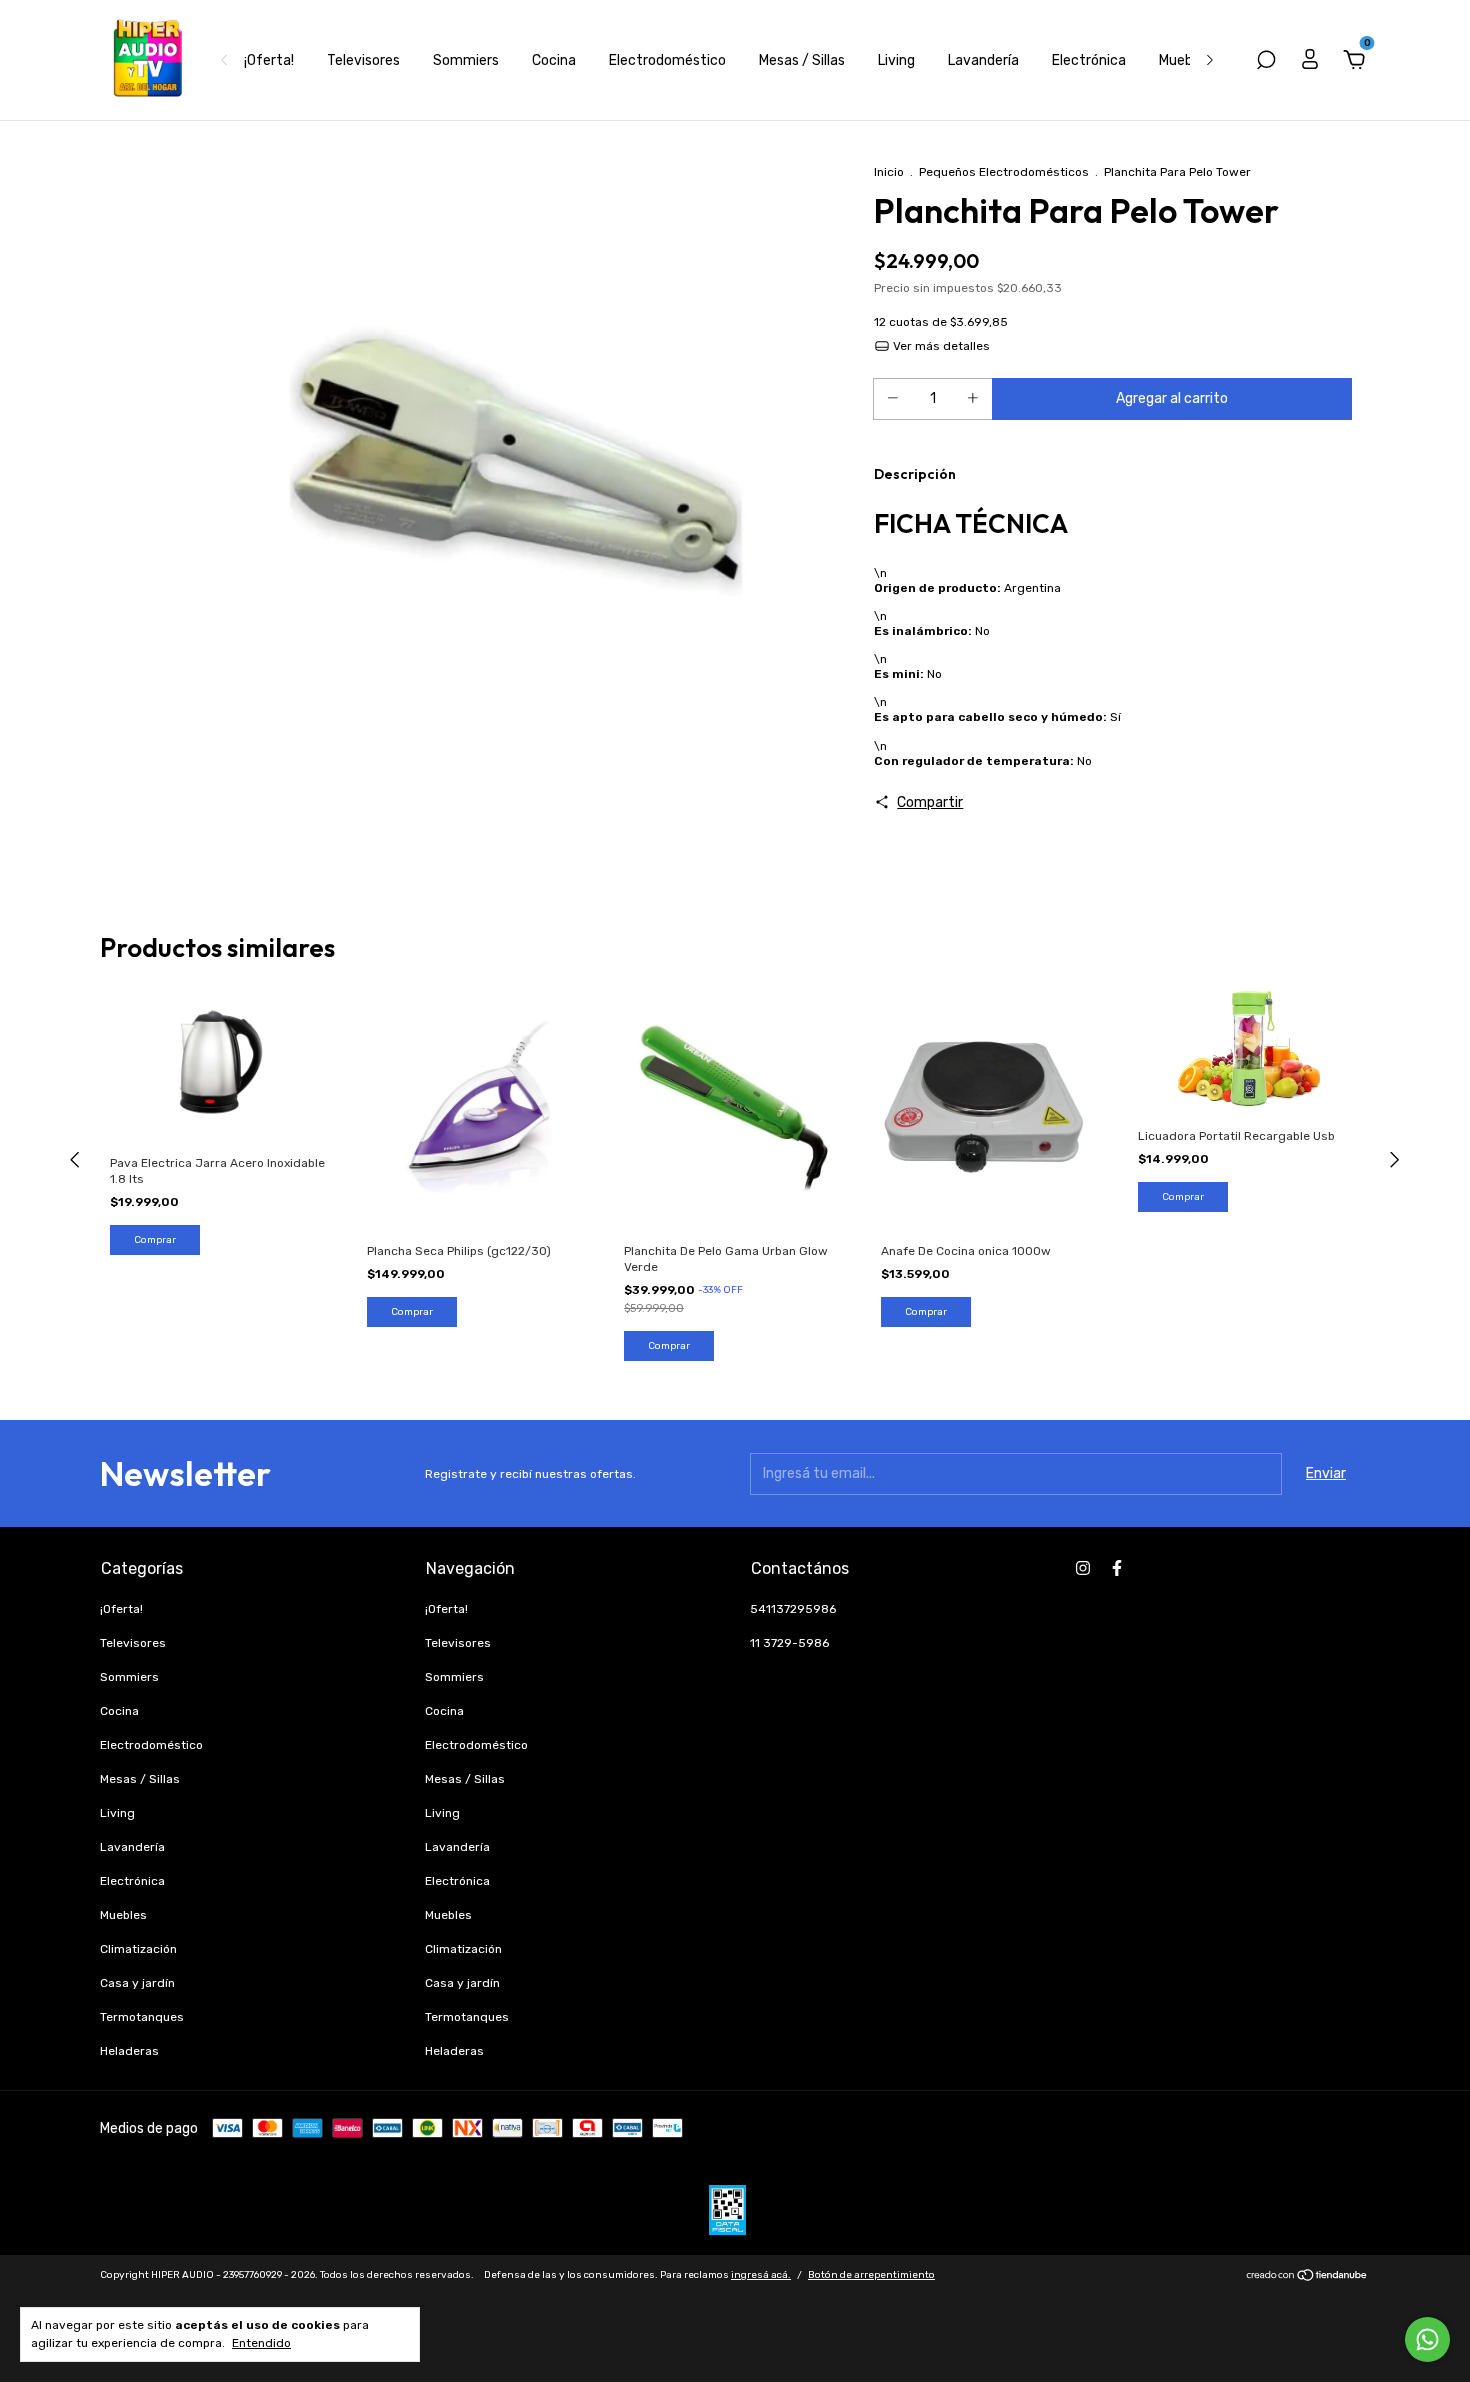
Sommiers (466, 60)
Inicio (889, 172)
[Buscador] (1266, 62)
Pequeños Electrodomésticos (1004, 172)
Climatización (138, 1949)
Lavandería (983, 60)
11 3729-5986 (789, 1643)
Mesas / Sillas (802, 60)
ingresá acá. (761, 2275)
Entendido (261, 2343)
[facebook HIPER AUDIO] (1117, 1568)
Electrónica (1089, 60)
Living (896, 60)
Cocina (554, 60)
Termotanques (142, 2017)
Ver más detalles (940, 346)
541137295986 (793, 1609)
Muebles (1185, 60)
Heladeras (129, 2051)
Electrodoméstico (667, 60)
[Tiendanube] (1307, 2277)
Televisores (363, 60)
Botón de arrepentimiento (871, 2275)
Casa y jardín (137, 1983)
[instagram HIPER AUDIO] (1083, 1568)
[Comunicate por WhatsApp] (1427, 2339)
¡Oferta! (269, 60)
